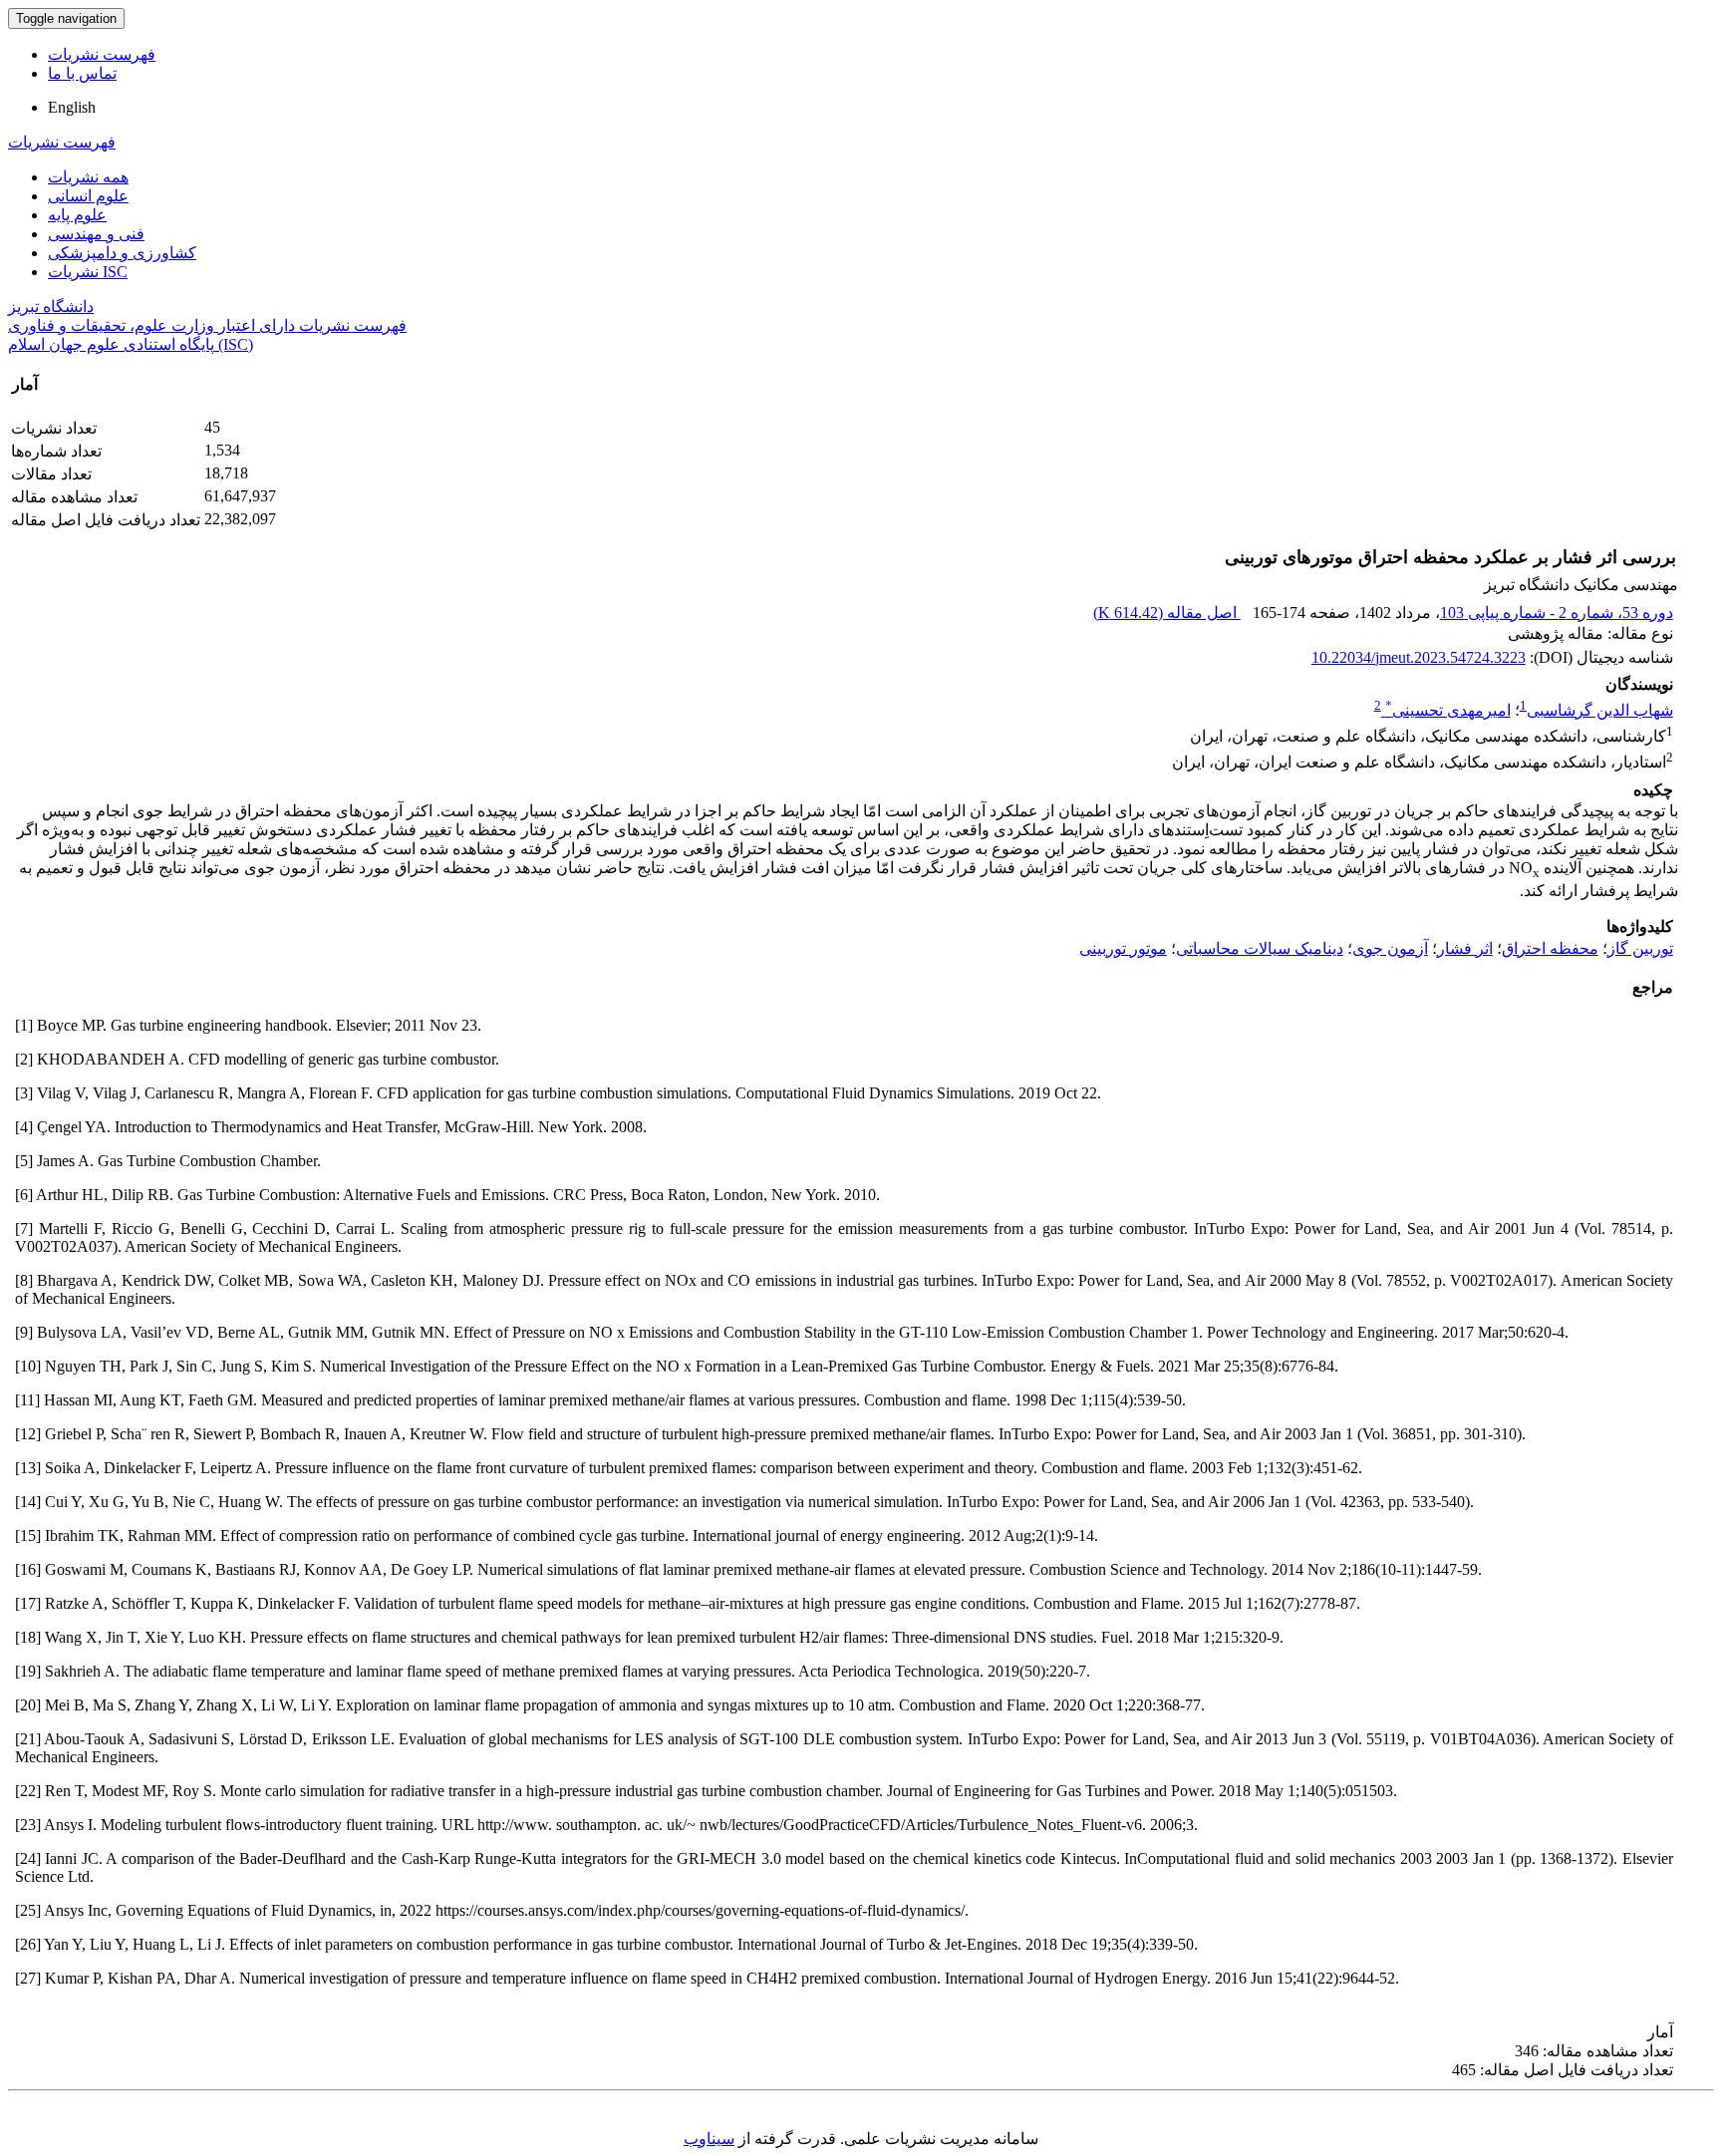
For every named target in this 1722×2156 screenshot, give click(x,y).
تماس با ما (82, 73)
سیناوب (709, 2139)
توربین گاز (1640, 948)
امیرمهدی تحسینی (1448, 710)
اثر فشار (1465, 948)
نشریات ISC (88, 272)
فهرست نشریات (102, 54)
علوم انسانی (88, 196)
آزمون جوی (1390, 948)
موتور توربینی (1123, 948)
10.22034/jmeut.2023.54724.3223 (1419, 657)
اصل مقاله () (1167, 613)
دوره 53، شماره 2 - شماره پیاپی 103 (1557, 613)
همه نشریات (88, 177)
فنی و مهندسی (96, 234)
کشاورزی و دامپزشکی (122, 253)
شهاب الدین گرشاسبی (1600, 710)
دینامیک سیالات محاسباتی (1260, 948)
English (72, 107)
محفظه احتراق (1550, 948)
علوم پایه (77, 215)
